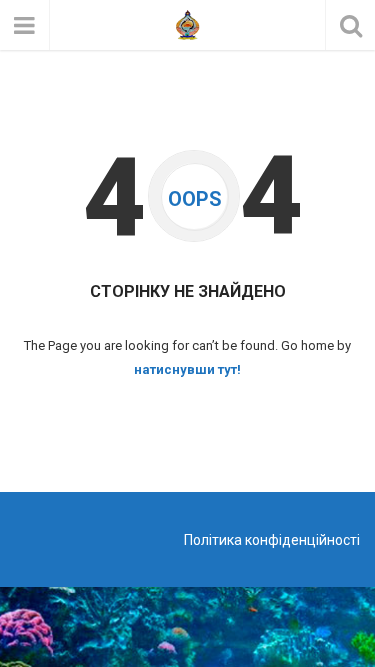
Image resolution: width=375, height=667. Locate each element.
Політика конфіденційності (272, 540)
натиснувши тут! (187, 369)
